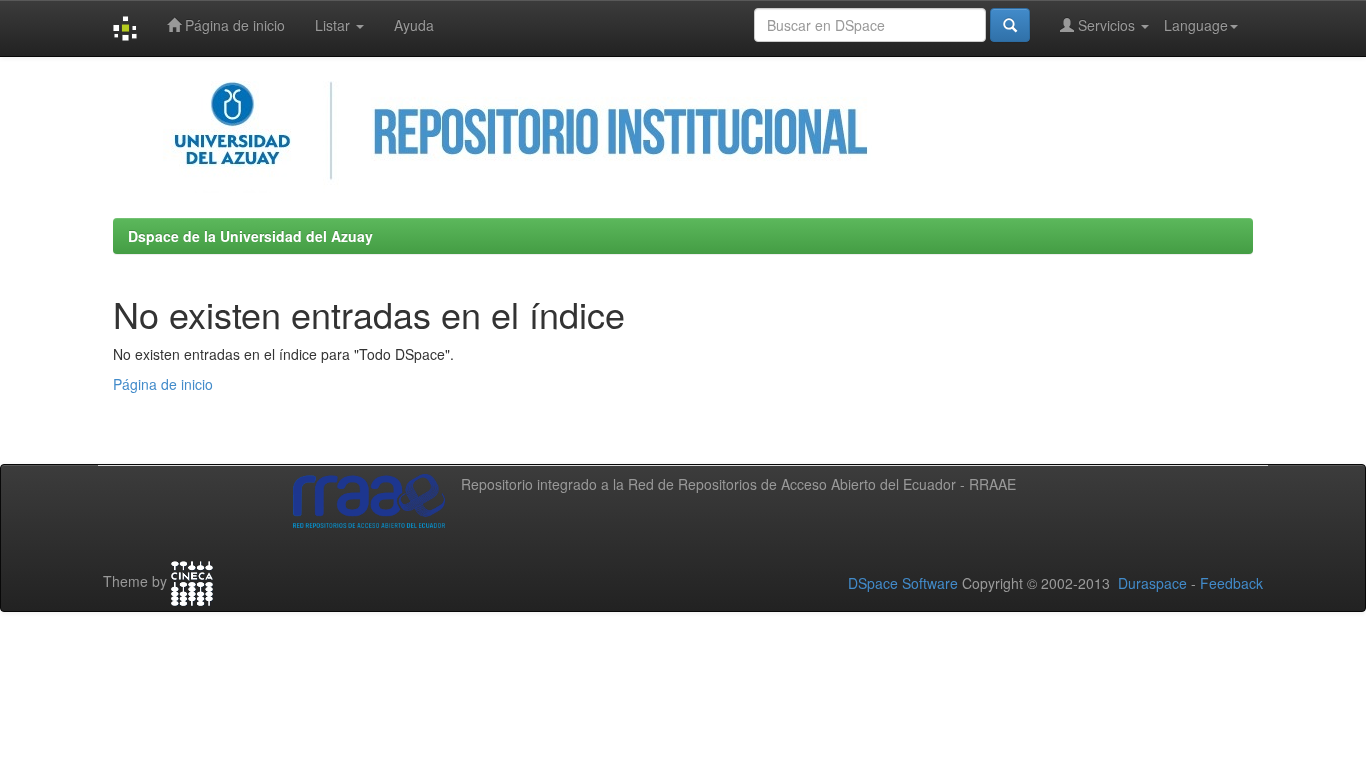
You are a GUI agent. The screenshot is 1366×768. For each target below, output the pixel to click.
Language (1196, 25)
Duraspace (1152, 583)
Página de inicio (233, 25)
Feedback (1231, 583)
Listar (334, 25)
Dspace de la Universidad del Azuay (250, 236)
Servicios (1106, 25)
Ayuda (414, 25)
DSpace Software (903, 583)
